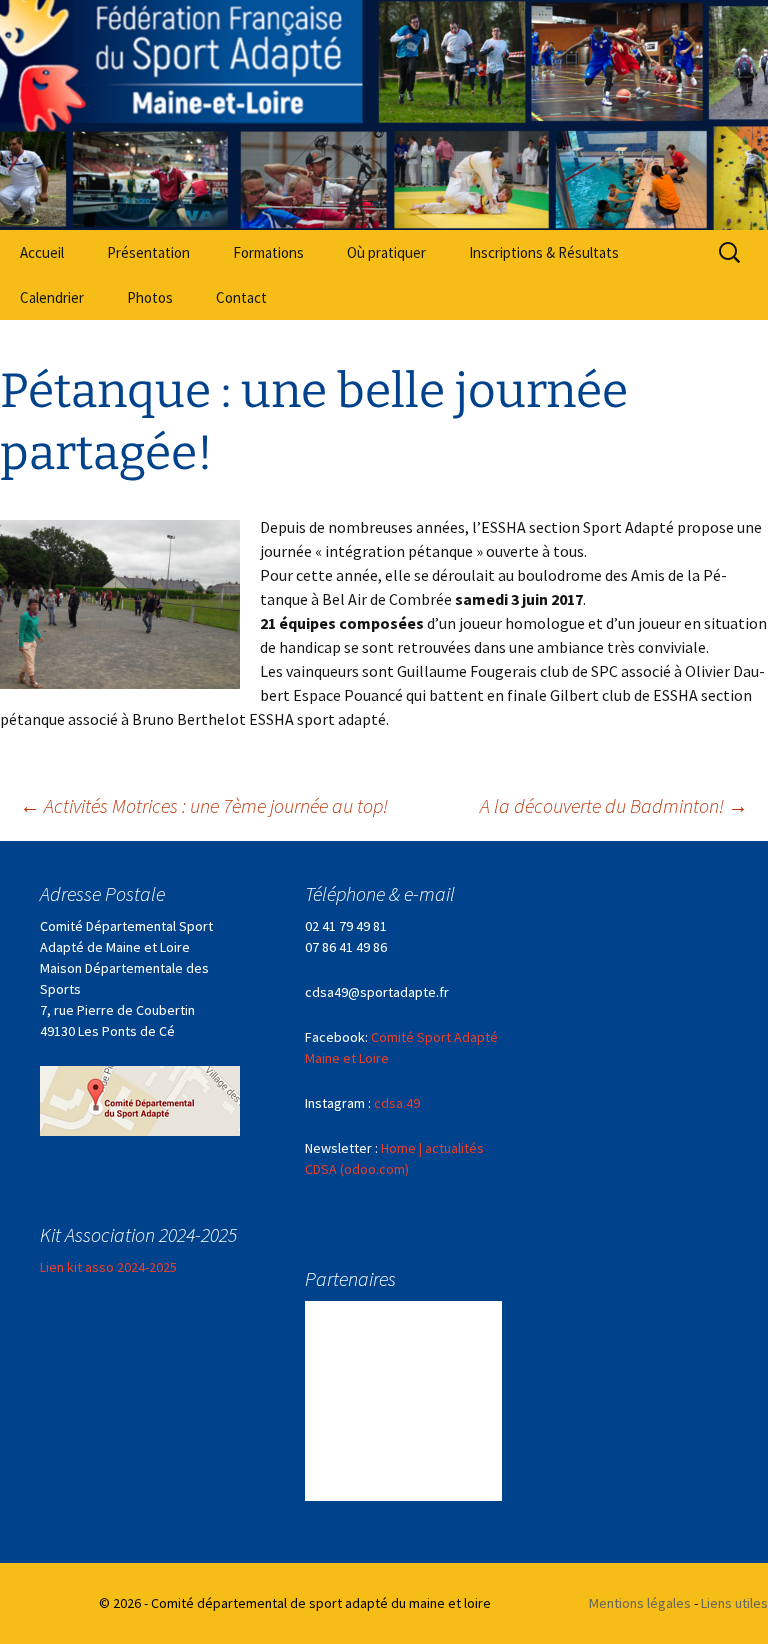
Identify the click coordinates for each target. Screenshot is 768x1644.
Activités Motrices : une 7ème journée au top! (204, 805)
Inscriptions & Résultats (544, 252)
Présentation (148, 252)
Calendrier (52, 297)
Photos (150, 297)
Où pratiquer (386, 252)
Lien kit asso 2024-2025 (108, 1267)
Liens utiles (734, 1603)
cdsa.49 (397, 1103)
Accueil (42, 252)
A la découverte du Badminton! (614, 805)
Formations (268, 252)
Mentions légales (640, 1603)
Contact (241, 297)
